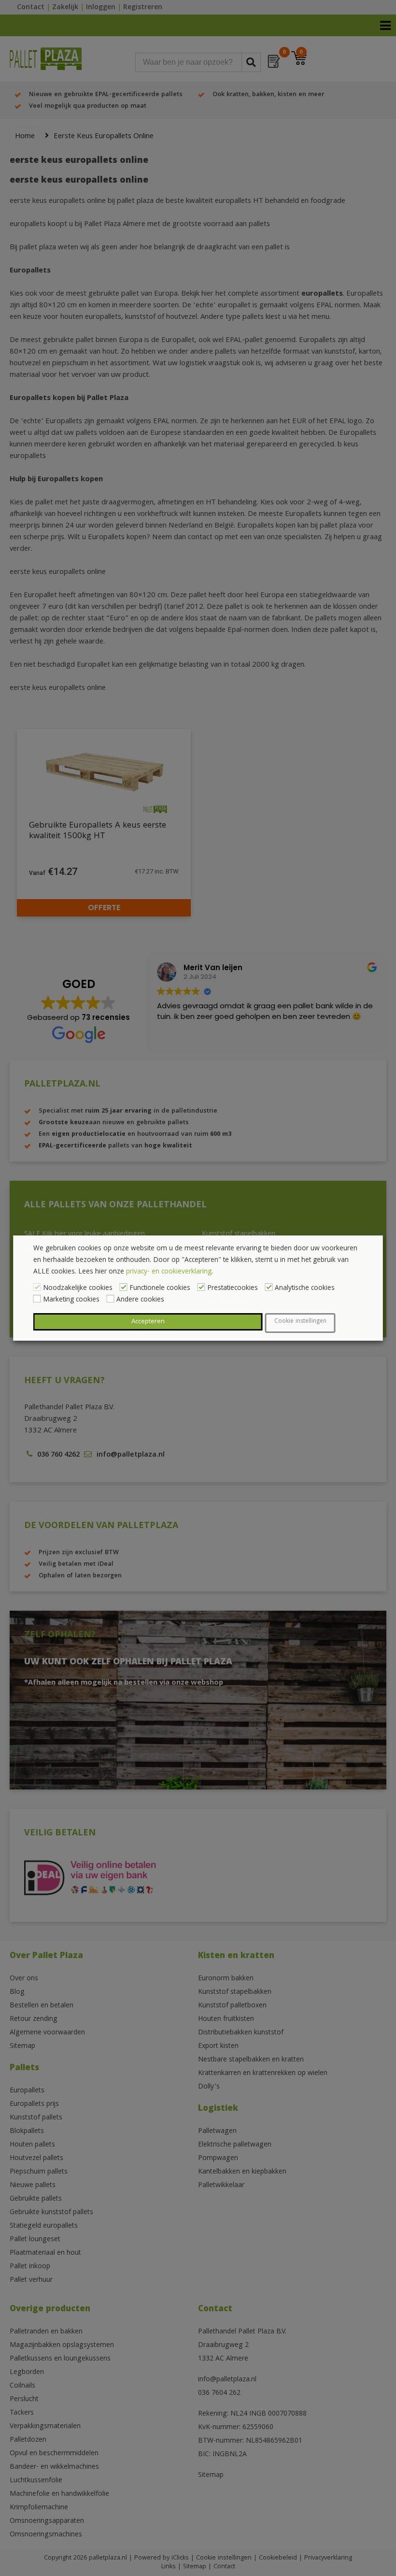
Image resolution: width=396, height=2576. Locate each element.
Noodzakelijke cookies (78, 1288)
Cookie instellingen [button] (300, 1322)
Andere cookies (140, 1300)
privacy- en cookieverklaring (169, 1272)
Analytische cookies (305, 1288)
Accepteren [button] (148, 1322)
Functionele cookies (160, 1288)
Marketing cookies (71, 1300)
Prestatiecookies (233, 1288)
